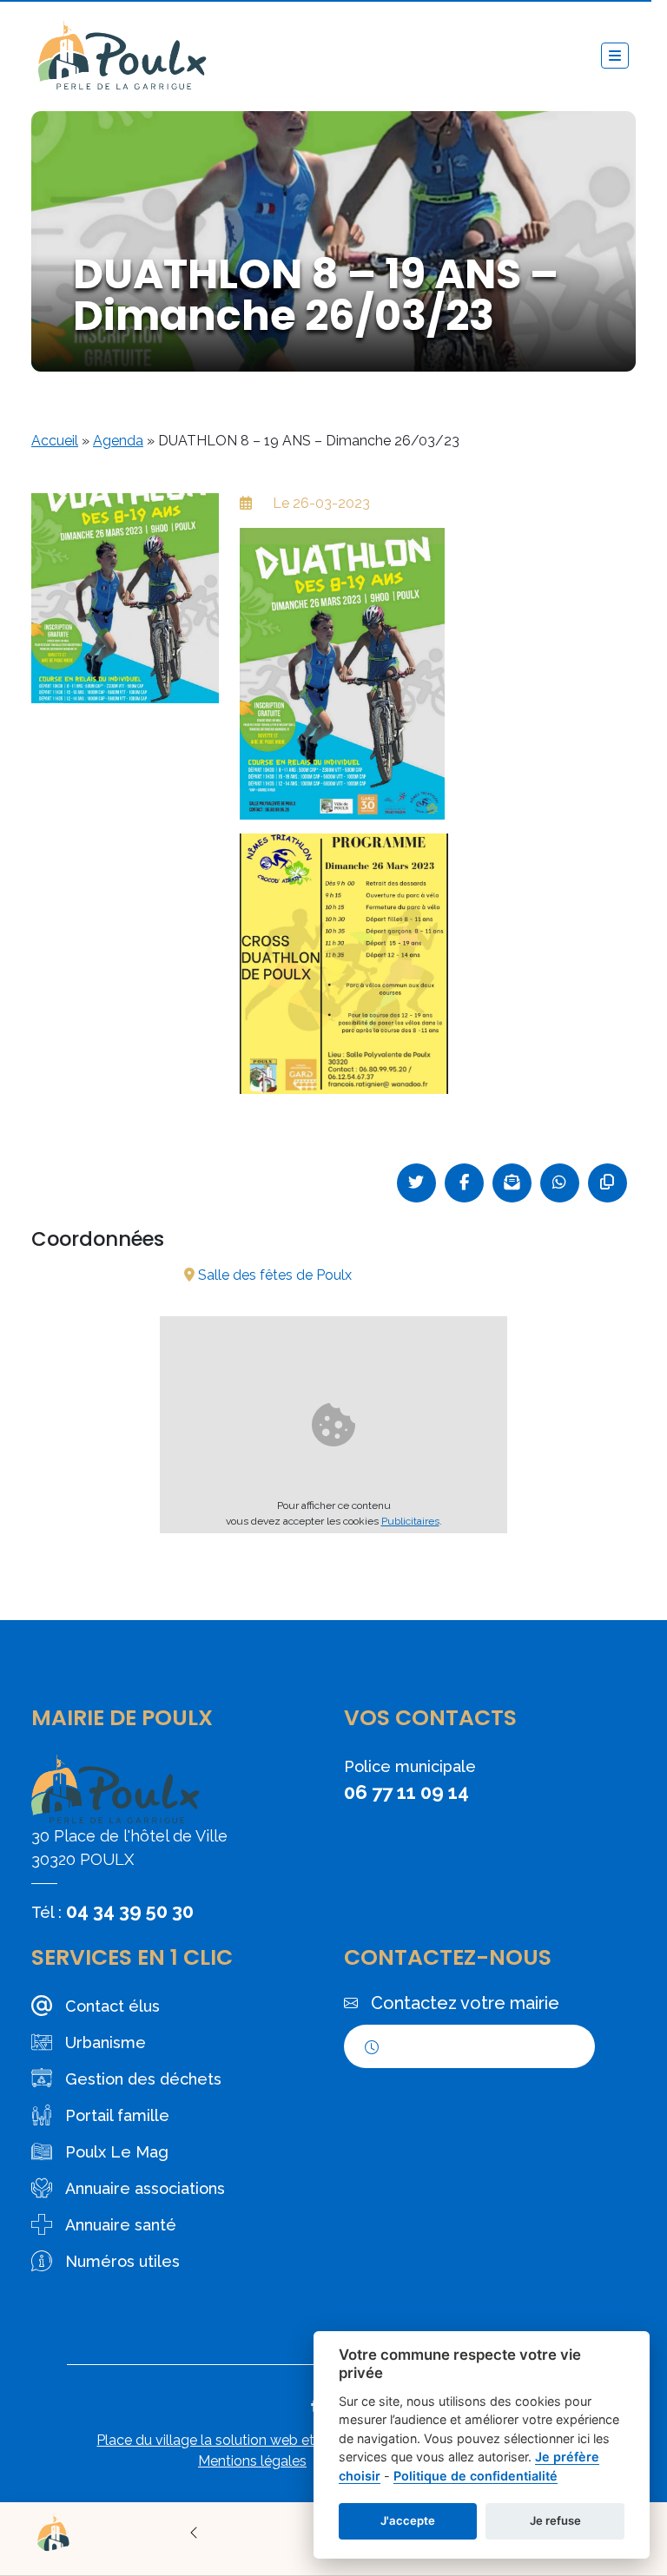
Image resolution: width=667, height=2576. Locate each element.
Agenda (118, 441)
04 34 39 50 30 (130, 1911)
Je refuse (555, 2520)
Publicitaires (410, 1521)
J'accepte (408, 2520)
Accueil (55, 441)
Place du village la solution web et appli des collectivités (277, 2440)
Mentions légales (252, 2461)
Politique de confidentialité (475, 2476)
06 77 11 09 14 (406, 1792)
